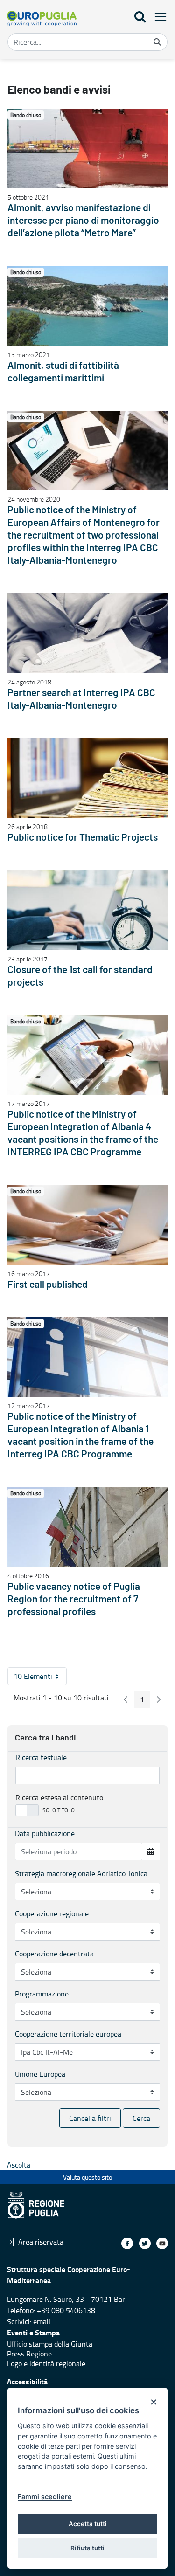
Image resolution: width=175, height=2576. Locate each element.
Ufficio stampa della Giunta (50, 2344)
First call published (48, 1285)
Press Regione (29, 2354)
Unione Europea (40, 2074)
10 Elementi (40, 1678)
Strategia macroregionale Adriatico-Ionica (81, 1873)
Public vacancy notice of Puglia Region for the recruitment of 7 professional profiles (74, 1599)
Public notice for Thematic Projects (83, 838)
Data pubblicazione (45, 1833)
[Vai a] (42, 18)
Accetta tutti (88, 2524)
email (42, 2321)
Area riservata (41, 2242)
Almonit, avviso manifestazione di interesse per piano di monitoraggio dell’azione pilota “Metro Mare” (83, 221)
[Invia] (157, 42)
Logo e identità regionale (46, 2363)
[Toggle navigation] (158, 17)
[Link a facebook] (127, 2243)
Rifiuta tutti (87, 2548)
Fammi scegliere (45, 2497)
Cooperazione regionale (52, 1913)
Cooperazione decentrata (54, 1954)
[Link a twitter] (145, 2243)
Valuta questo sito (87, 2177)
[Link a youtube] (162, 2243)
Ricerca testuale (41, 1757)
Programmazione (42, 1994)
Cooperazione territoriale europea (68, 2034)
